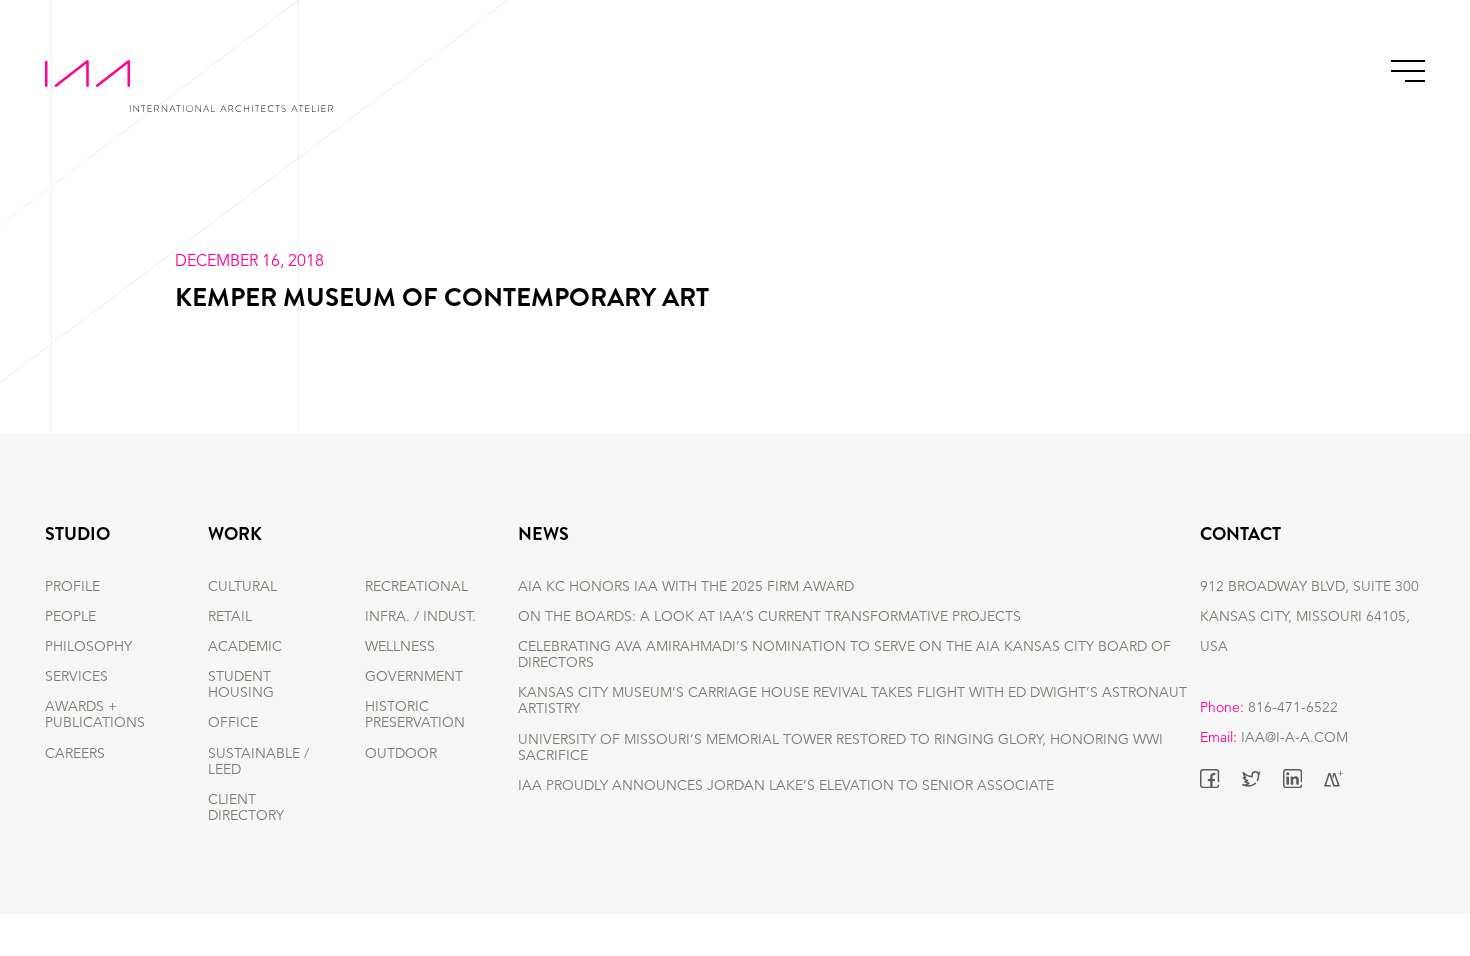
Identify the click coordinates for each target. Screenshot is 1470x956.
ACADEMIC (245, 647)
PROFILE (72, 587)
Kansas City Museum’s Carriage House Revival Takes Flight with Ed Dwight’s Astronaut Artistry (852, 701)
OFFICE (233, 723)
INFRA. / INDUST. (420, 617)
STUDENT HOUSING (241, 685)
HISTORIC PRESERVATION (415, 715)
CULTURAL (242, 587)
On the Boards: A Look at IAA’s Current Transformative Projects (769, 617)
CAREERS (75, 754)
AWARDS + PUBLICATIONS (95, 715)
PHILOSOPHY (88, 647)
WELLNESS (400, 647)
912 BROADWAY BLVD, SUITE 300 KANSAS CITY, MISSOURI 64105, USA (1309, 617)
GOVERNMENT (414, 677)
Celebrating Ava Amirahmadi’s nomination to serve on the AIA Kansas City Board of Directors (844, 655)
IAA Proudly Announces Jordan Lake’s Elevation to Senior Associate (786, 786)
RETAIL (230, 617)
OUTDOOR (401, 754)
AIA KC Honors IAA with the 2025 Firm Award (686, 587)
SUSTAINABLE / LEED (258, 762)
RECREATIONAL (416, 587)
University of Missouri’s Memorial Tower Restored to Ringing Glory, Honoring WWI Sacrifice (840, 748)
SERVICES (76, 677)
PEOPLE (70, 617)
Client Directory (246, 808)
